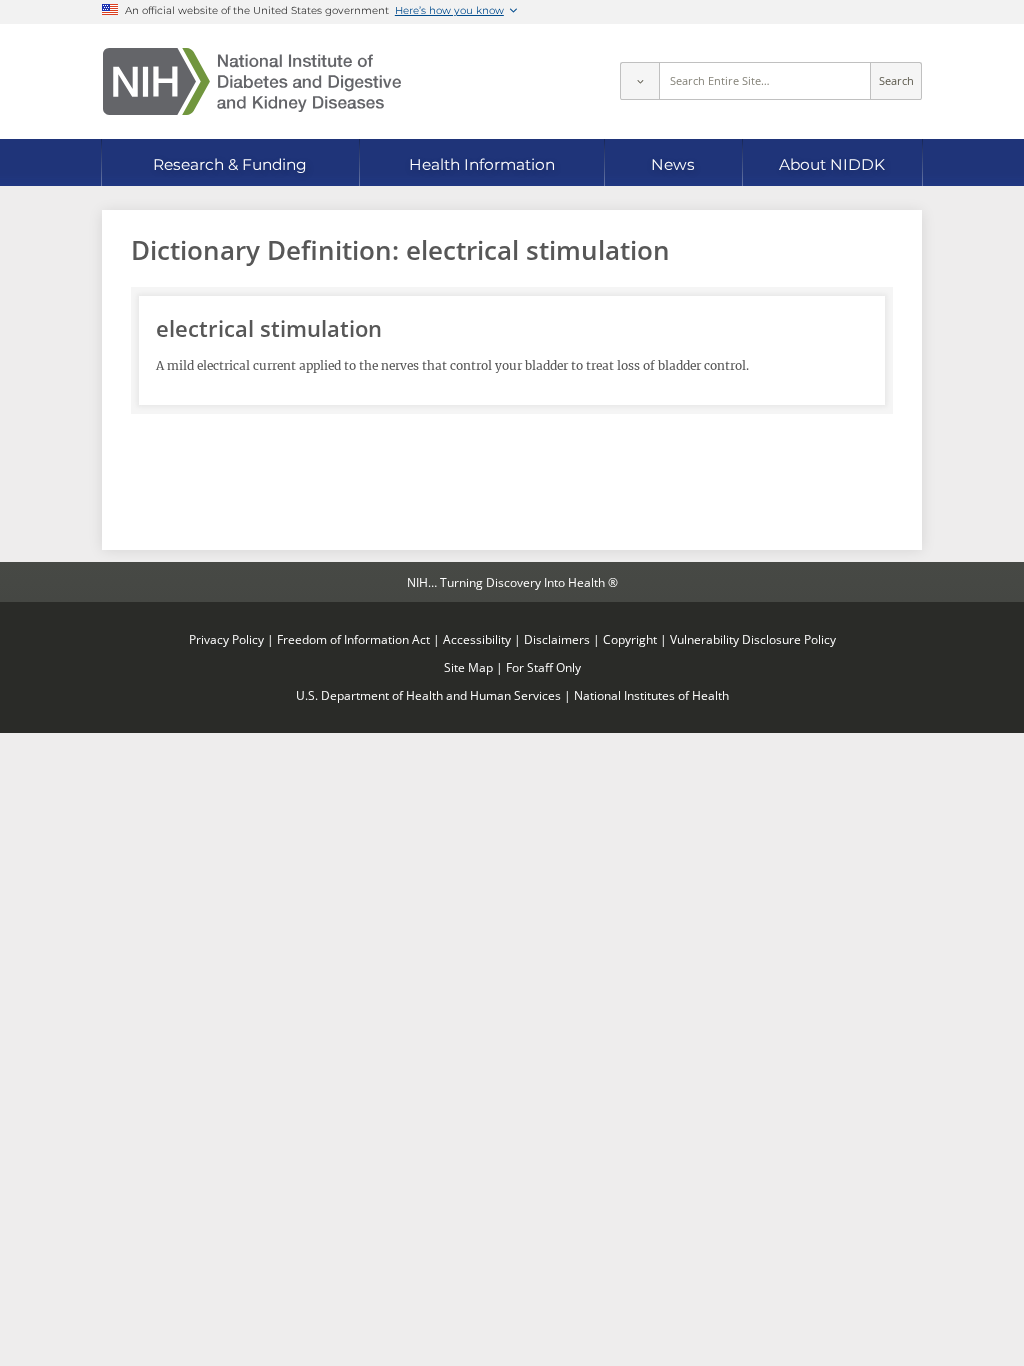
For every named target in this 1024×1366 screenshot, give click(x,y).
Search (896, 81)
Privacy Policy (226, 639)
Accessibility (477, 639)
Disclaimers (557, 639)
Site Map (468, 667)
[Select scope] (639, 81)
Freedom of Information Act (353, 639)
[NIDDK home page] (252, 81)
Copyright (630, 639)
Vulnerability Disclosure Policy (753, 639)
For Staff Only (543, 667)
